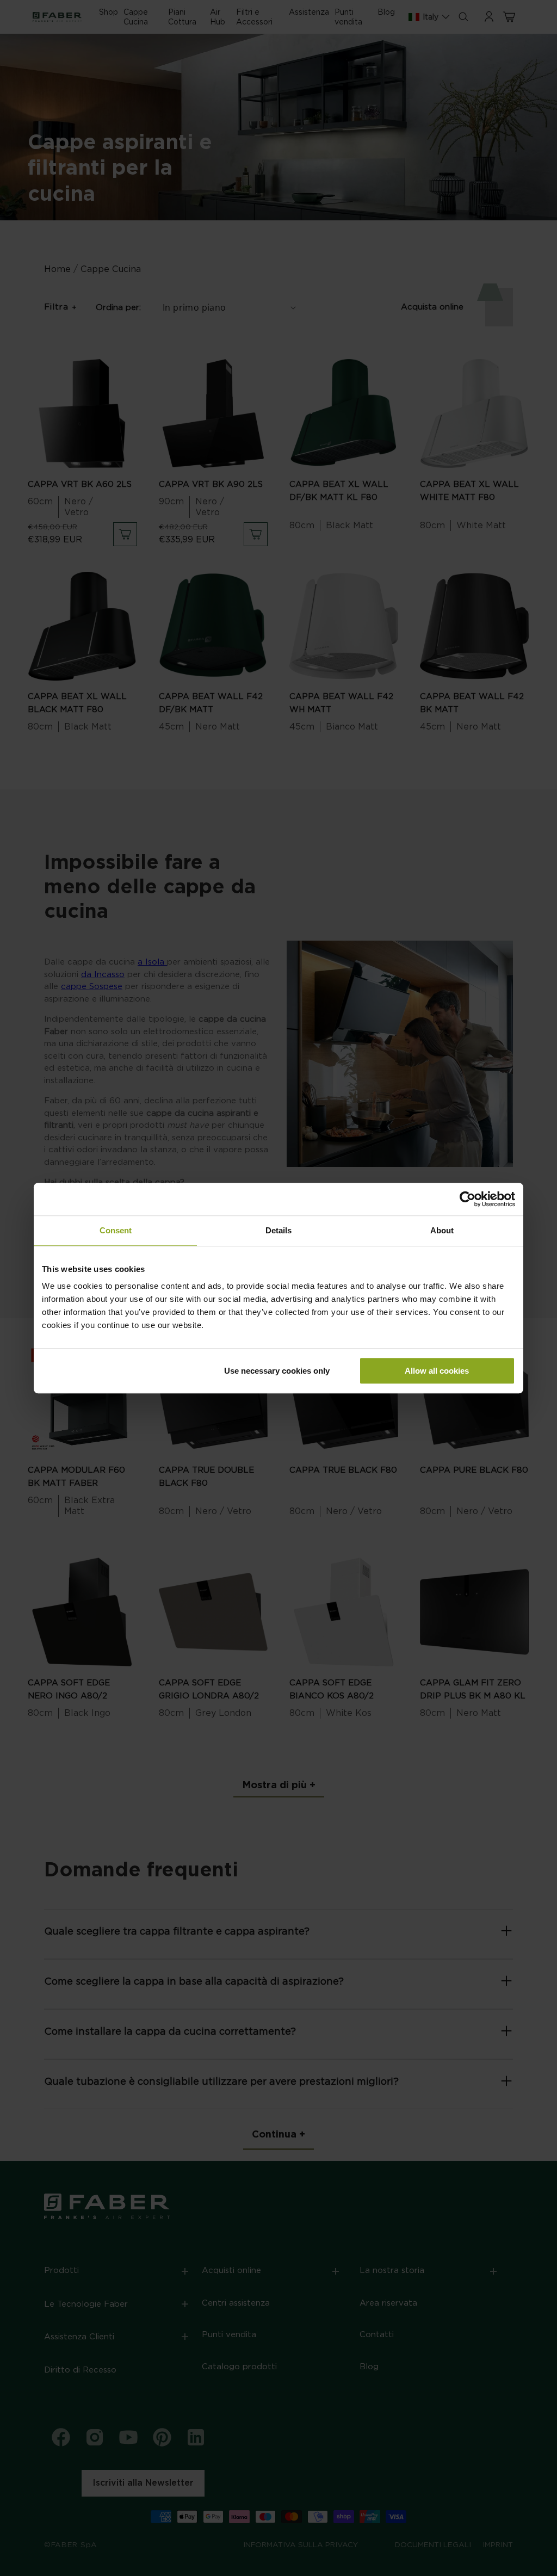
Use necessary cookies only (277, 1371)
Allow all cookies (437, 1371)
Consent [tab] (116, 1230)
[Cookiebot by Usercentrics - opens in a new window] (468, 1199)
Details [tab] (278, 1230)
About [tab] (442, 1230)
